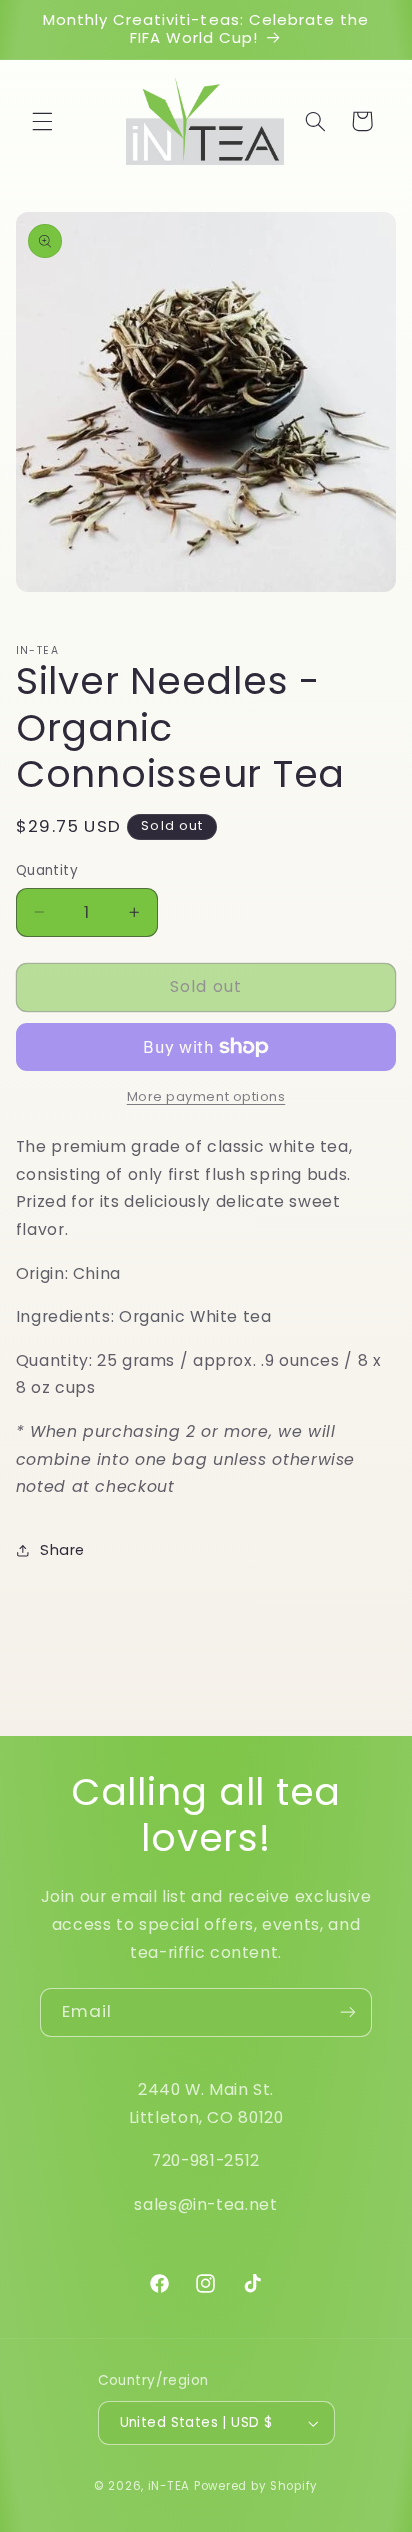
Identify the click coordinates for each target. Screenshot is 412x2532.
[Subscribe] (348, 2012)
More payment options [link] (206, 1096)
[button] (42, 121)
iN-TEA (169, 2486)
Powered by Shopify (256, 2486)
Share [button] (62, 1550)
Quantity (47, 870)
